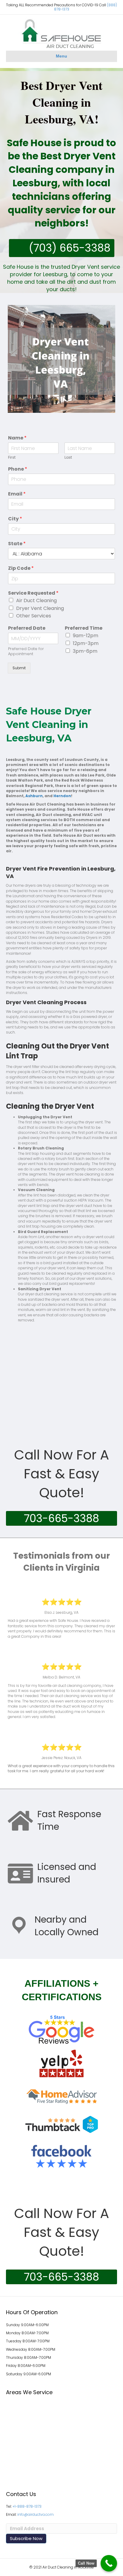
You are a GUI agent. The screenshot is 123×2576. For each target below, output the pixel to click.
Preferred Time (84, 628)
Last (68, 458)
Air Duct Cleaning (36, 600)
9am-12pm (86, 636)
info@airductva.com (36, 2514)
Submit (19, 668)
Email (17, 494)
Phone (18, 469)
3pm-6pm (85, 651)
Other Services (34, 616)
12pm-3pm (86, 643)
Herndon (62, 796)
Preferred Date (27, 628)
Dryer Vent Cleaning (40, 608)
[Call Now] (109, 2563)
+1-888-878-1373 (27, 2506)
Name (17, 438)
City (15, 519)
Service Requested (33, 593)
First (12, 458)
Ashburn (34, 796)
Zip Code (21, 568)
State (17, 544)
